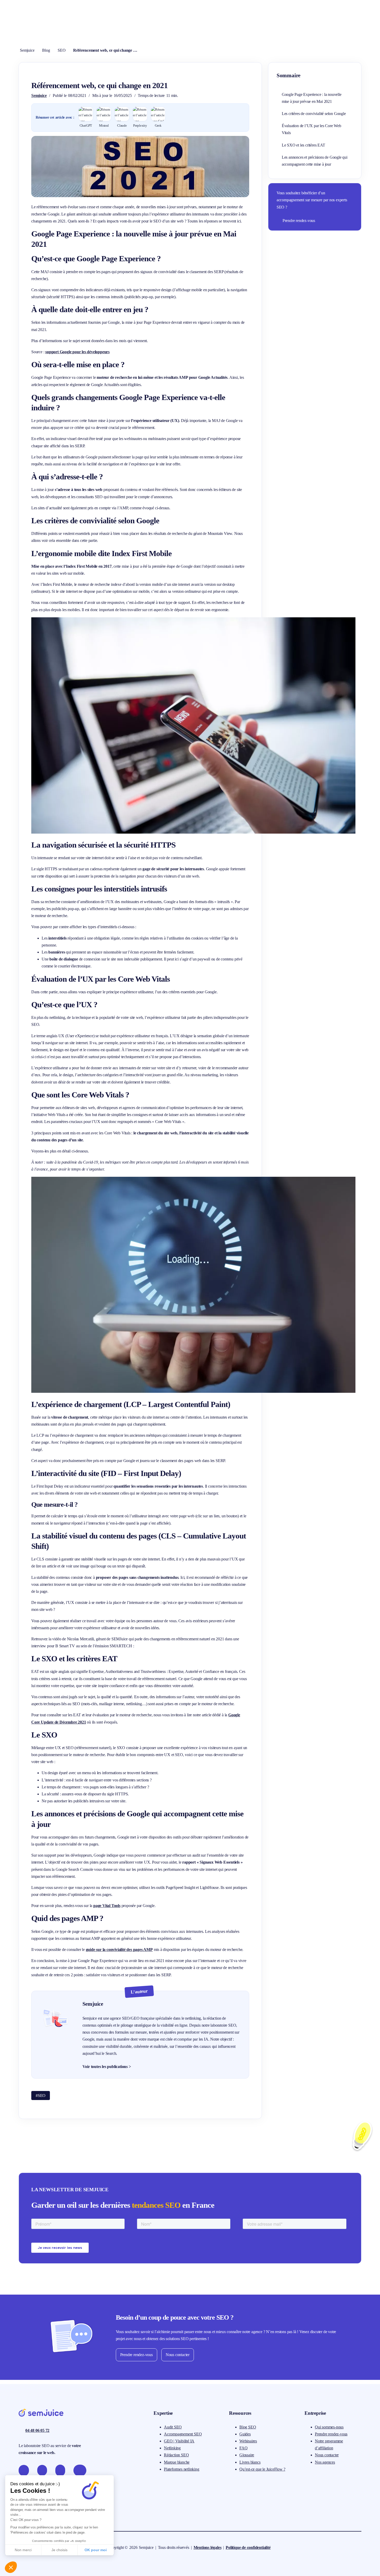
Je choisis (59, 2550)
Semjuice (27, 50)
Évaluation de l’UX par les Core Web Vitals (311, 129)
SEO (62, 50)
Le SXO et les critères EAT (303, 145)
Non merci (23, 2550)
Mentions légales (208, 2547)
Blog (46, 50)
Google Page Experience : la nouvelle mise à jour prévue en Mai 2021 (312, 98)
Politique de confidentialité (248, 2547)
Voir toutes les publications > (107, 2067)
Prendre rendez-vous (299, 221)
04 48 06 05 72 (37, 2430)
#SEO (41, 2096)
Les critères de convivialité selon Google (314, 114)
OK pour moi (96, 2550)
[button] (11, 2567)
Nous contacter (178, 2355)
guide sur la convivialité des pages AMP (119, 1950)
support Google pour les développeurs (77, 352)
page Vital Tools (107, 1906)
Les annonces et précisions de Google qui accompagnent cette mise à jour (315, 161)
